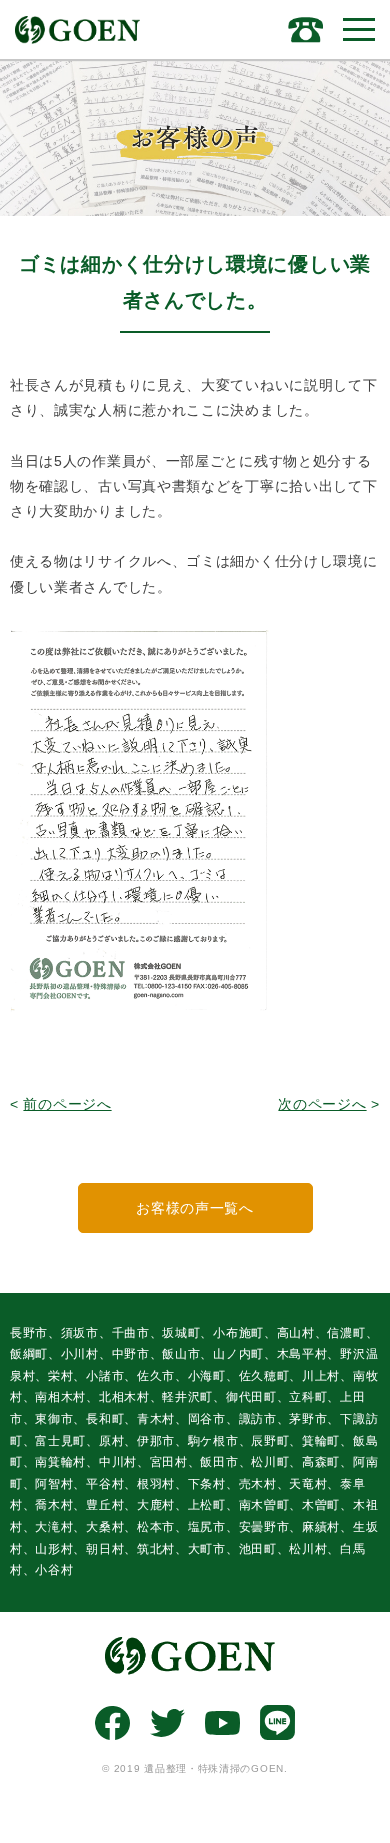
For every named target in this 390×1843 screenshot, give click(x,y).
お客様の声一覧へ (195, 1208)
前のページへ (67, 1104)
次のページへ (322, 1104)
